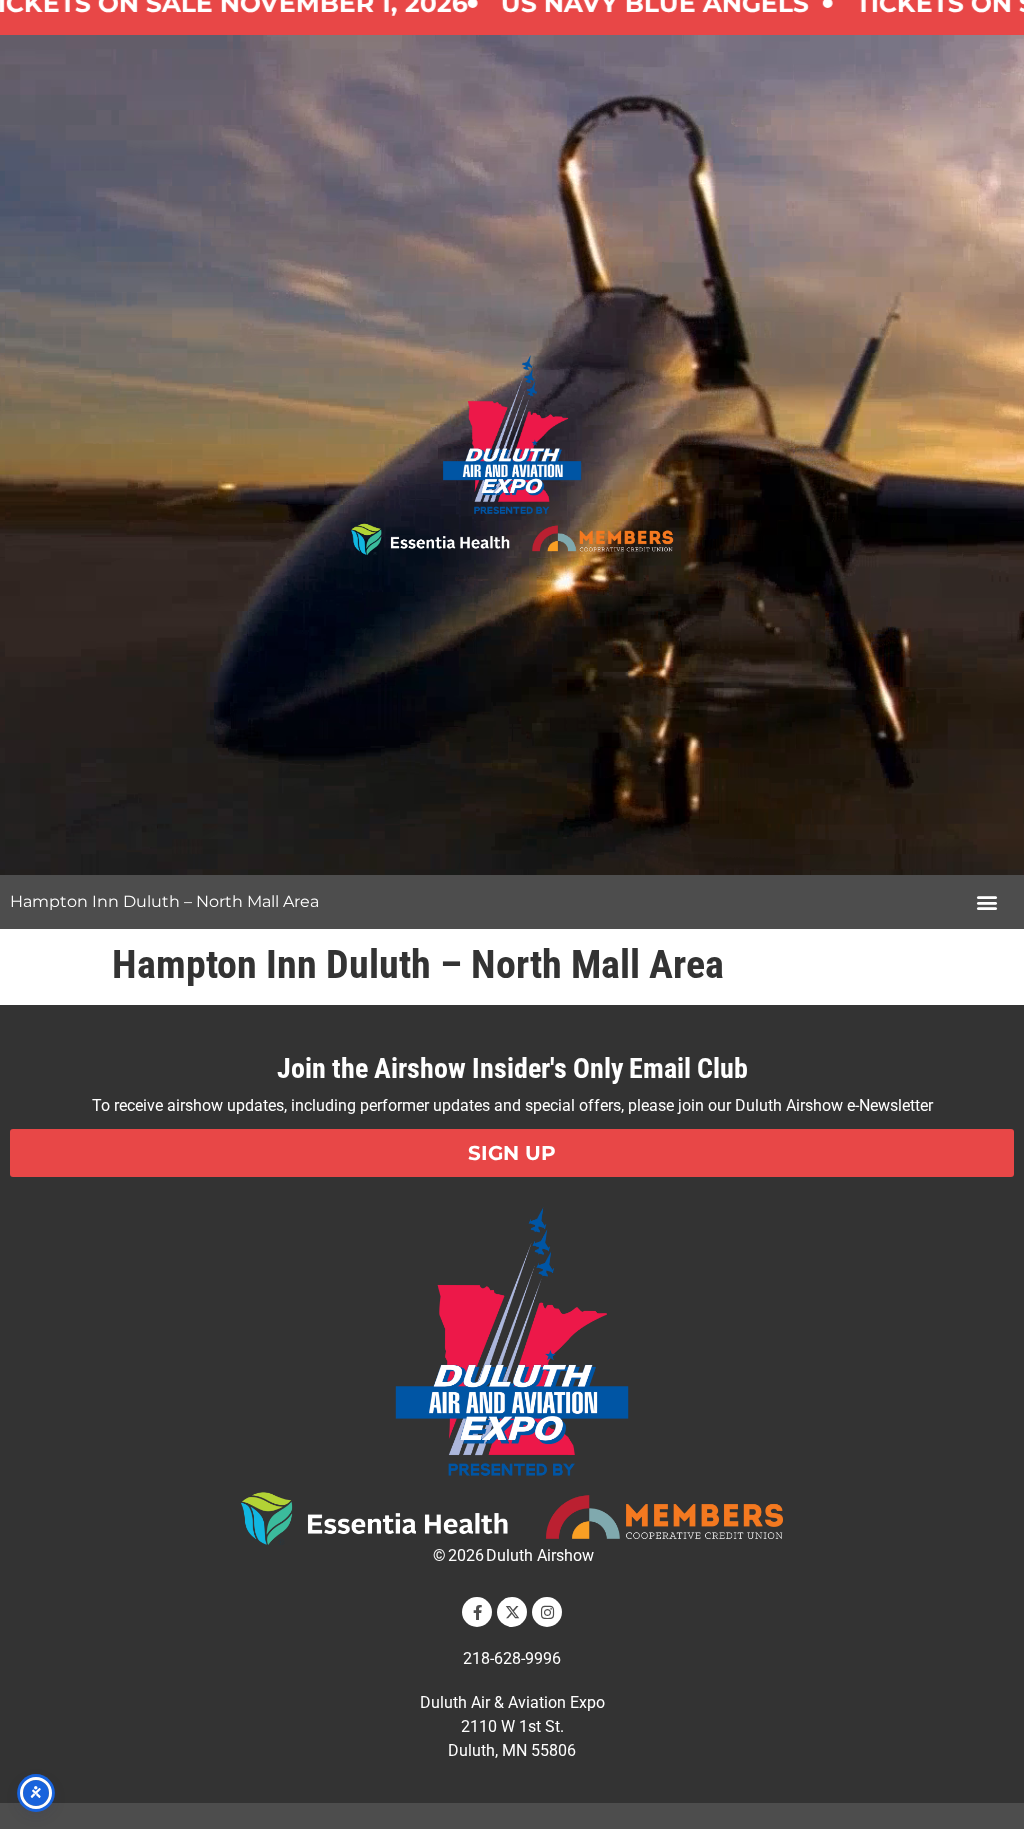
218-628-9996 (512, 1658)
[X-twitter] (512, 1612)
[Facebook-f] (477, 1612)
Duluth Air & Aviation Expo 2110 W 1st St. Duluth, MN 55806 (512, 1726)
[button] (987, 902)
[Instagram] (547, 1612)
